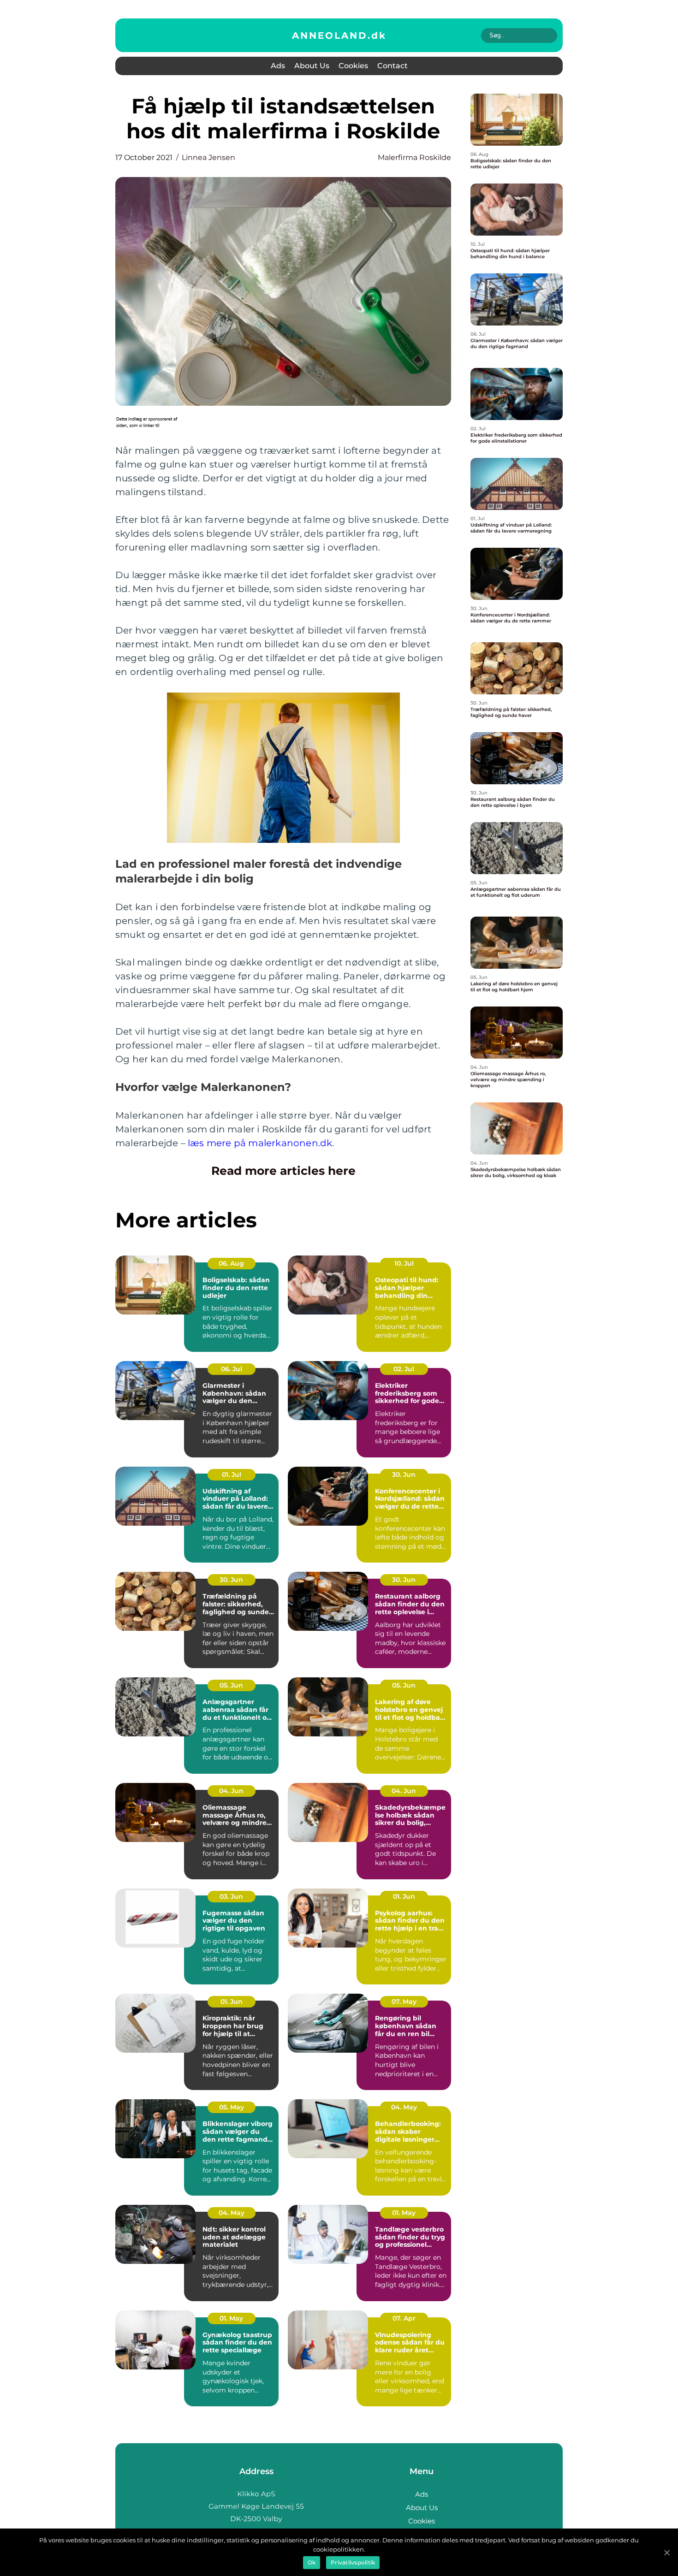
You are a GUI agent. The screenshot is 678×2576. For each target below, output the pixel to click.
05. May (232, 2107)
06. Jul (232, 1369)
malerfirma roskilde (414, 157)
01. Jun (404, 1896)
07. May (404, 2002)
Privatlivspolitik (353, 2562)
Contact (393, 66)
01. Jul (232, 1475)
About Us (312, 66)
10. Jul (404, 1263)
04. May (404, 2107)
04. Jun (231, 1791)
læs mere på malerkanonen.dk (260, 1143)
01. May (404, 2213)
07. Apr (404, 2318)
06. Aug (231, 1263)
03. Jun (231, 1896)
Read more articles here (283, 1171)
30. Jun (404, 1475)
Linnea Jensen (208, 157)
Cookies (353, 66)
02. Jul (404, 1369)
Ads (278, 66)
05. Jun (231, 1685)
